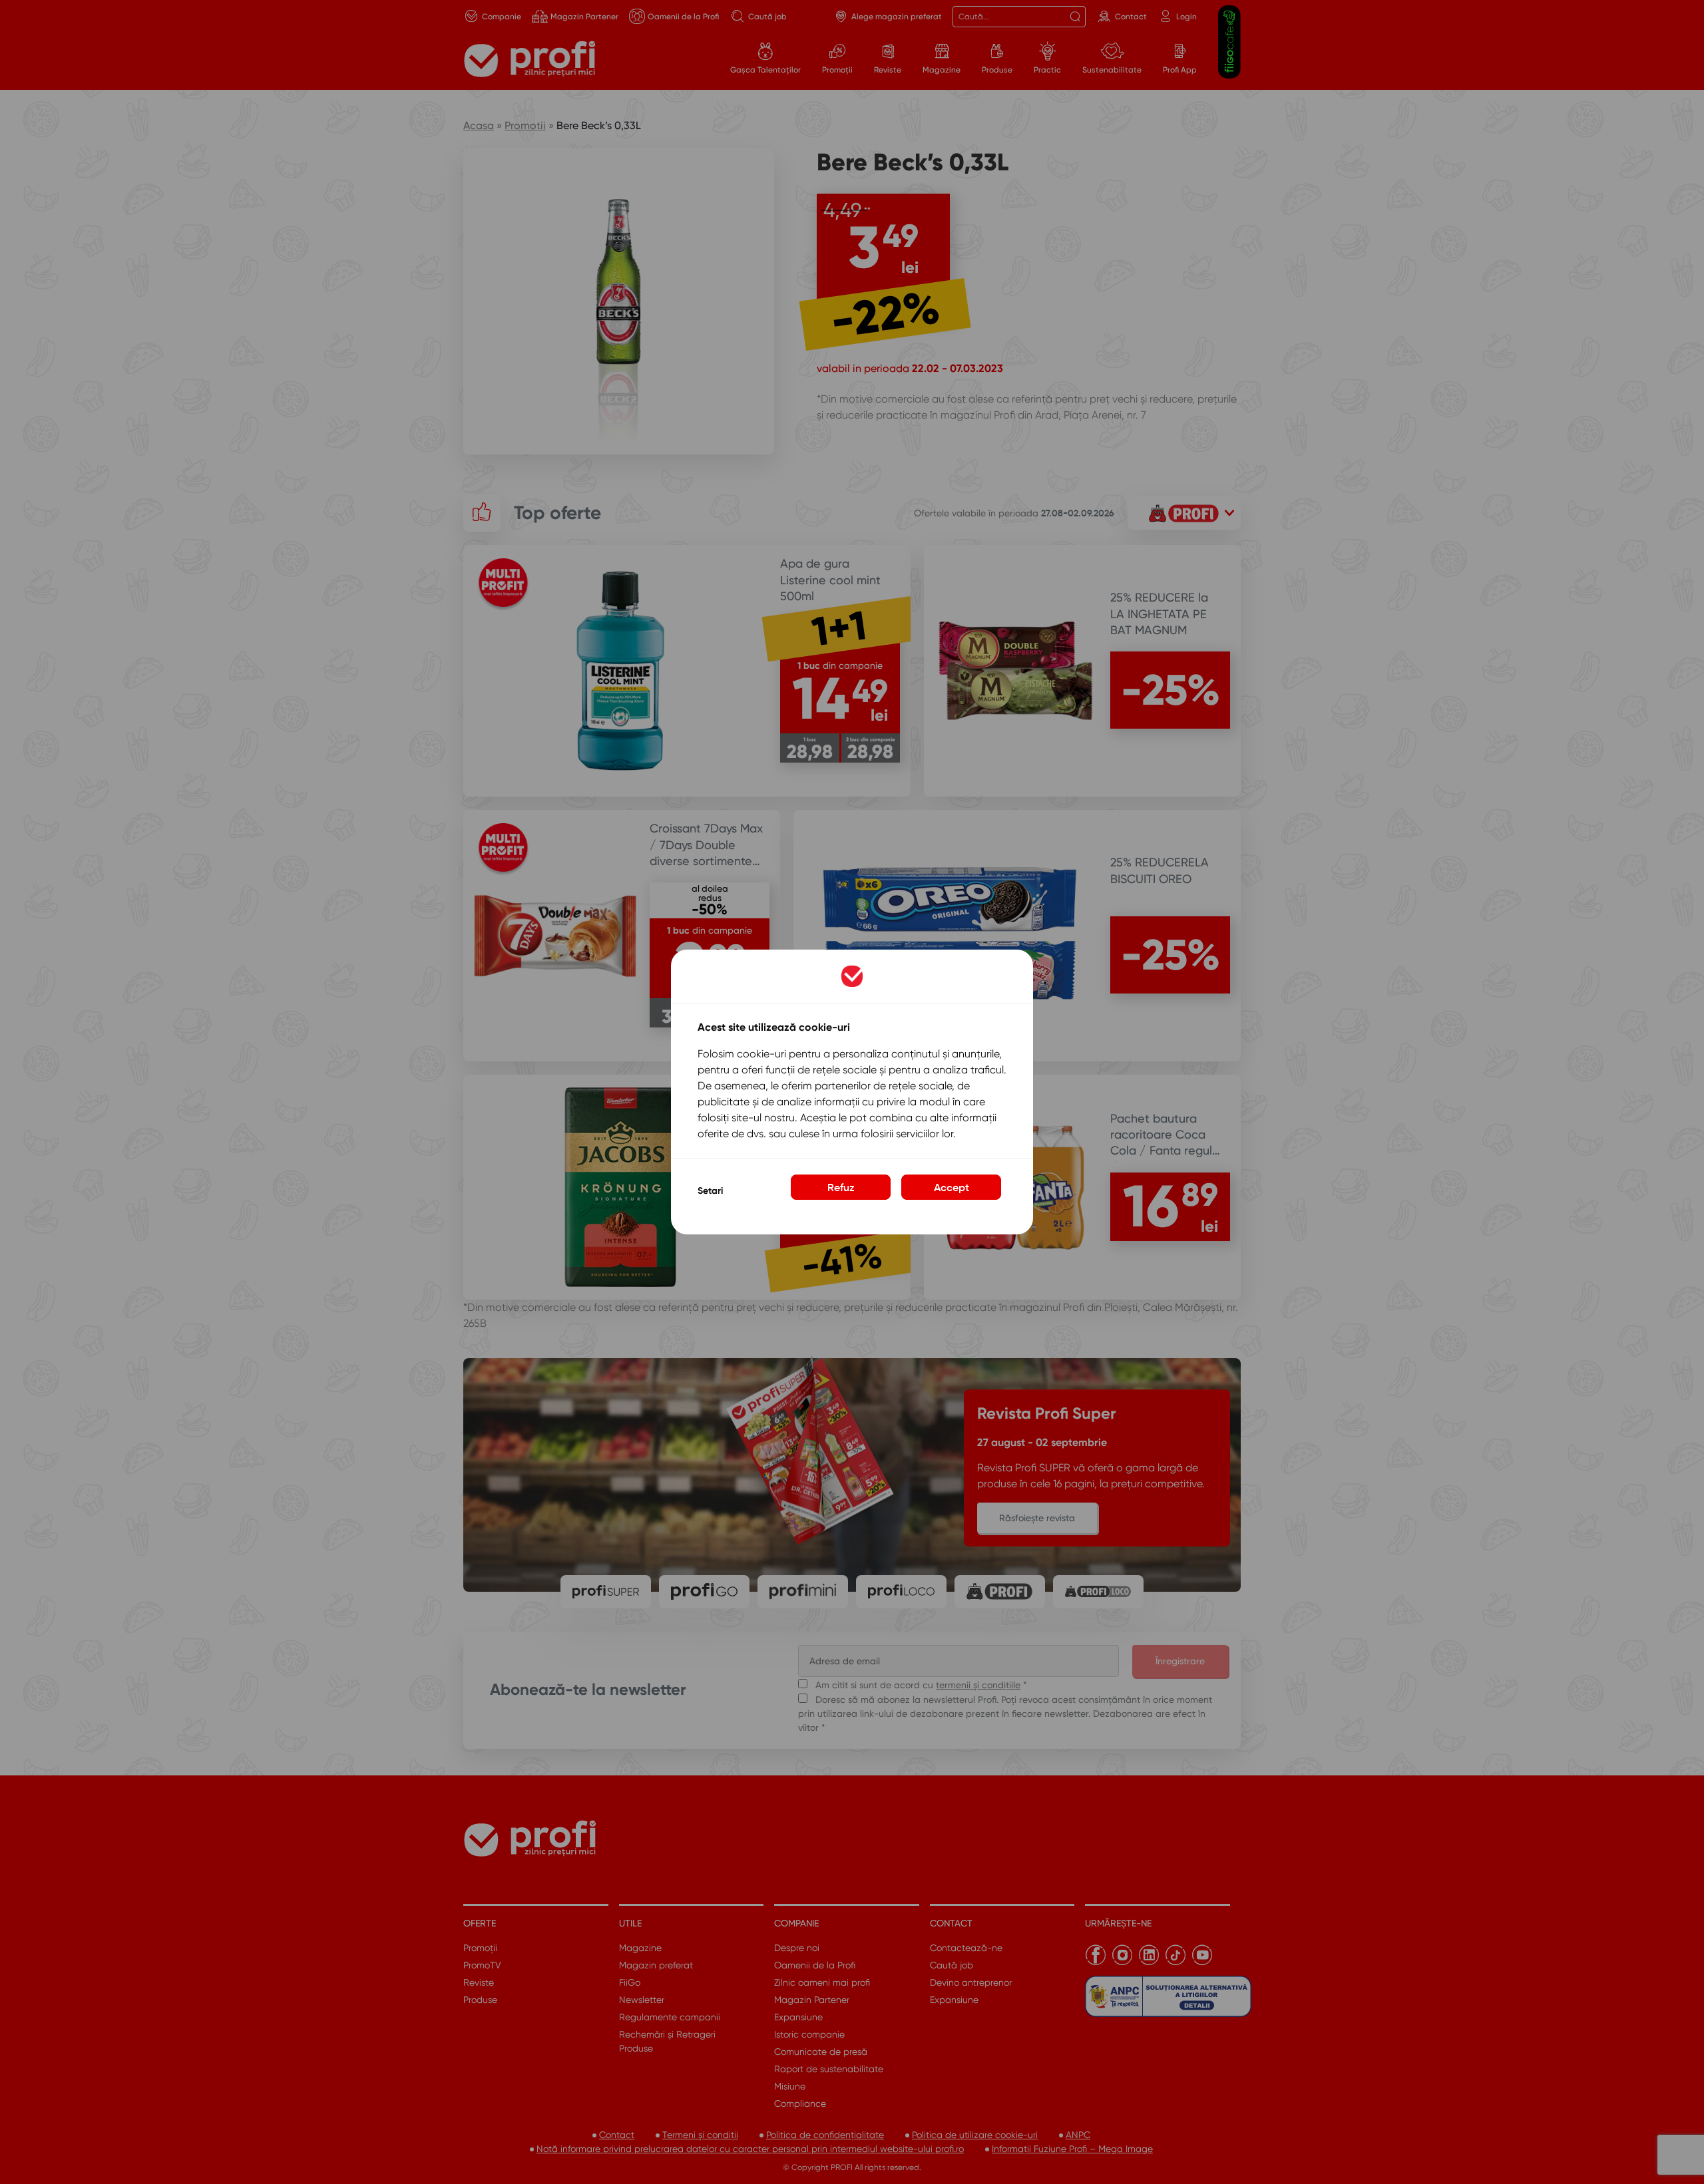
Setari (710, 1191)
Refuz (841, 1187)
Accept (952, 1187)
